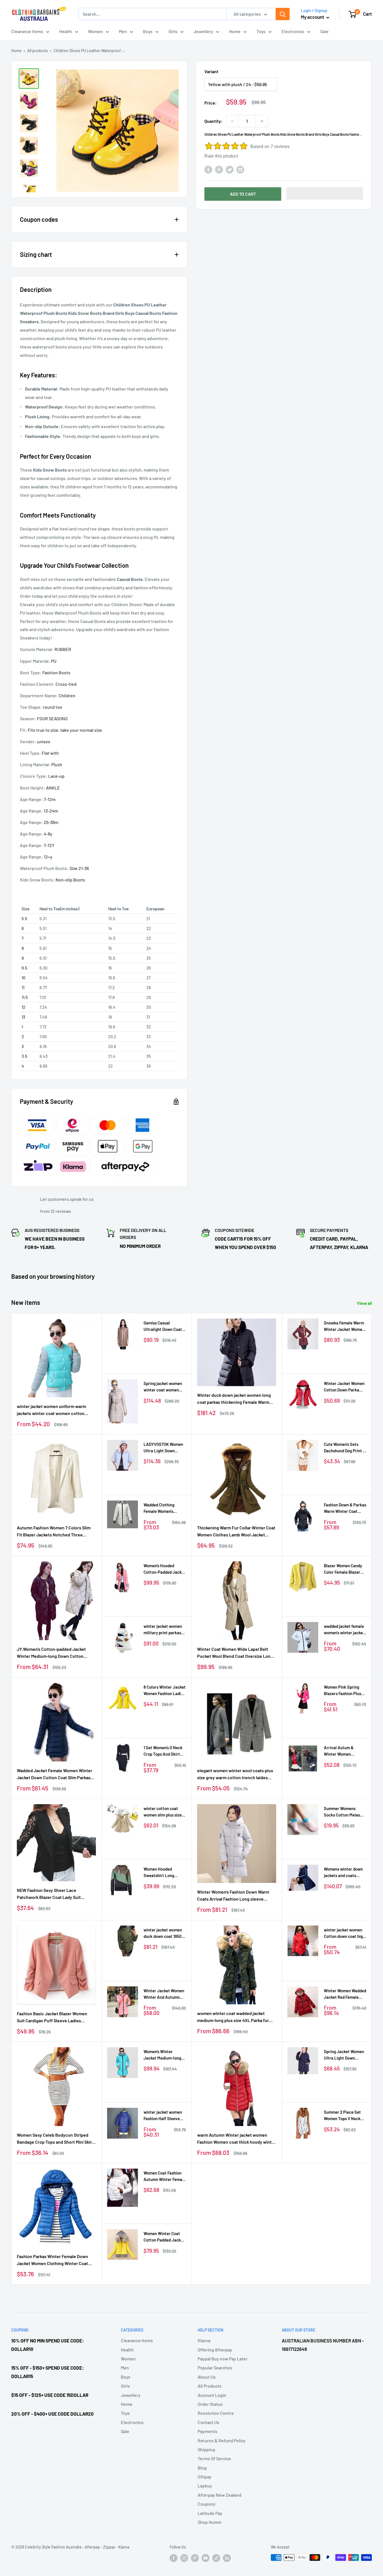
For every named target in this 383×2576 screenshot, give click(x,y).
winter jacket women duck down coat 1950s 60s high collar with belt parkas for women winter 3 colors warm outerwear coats (164, 1934)
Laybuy (205, 2486)
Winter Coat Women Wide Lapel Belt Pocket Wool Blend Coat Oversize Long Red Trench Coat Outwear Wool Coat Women (235, 1653)
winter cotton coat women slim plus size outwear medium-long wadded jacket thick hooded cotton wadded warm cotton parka (164, 1812)
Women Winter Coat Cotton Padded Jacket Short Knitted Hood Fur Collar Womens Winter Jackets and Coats (165, 2237)
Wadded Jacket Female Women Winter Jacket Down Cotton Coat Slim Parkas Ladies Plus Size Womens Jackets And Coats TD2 (55, 1774)
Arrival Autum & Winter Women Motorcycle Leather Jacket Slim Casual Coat (342, 1751)
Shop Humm (209, 2522)
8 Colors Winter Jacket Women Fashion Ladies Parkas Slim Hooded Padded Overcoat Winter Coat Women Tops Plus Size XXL (165, 1691)
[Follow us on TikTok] (216, 2558)
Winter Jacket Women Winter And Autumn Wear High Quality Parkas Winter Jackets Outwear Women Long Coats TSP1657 (165, 1994)
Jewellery (203, 31)
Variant (211, 71)
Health (66, 31)
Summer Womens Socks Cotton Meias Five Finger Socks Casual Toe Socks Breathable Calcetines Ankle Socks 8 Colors (344, 1812)
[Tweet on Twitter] (230, 169)
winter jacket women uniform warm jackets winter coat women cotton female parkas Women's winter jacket (53, 1410)
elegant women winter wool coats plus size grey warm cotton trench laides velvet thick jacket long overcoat (235, 1774)
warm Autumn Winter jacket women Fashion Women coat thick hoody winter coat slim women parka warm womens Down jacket (237, 2139)
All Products (210, 2386)
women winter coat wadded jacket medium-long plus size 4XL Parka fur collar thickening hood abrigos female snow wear (234, 2017)
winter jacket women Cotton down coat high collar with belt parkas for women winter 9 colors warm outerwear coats (344, 1934)
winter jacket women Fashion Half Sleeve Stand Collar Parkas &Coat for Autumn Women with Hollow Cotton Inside (163, 2116)
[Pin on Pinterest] (219, 169)
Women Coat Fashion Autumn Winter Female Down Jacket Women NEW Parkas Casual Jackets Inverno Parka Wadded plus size (165, 2177)
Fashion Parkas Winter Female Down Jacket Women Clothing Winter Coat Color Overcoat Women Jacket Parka (53, 2260)
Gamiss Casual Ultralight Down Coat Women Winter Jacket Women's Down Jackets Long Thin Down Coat (165, 1327)
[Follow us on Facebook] (174, 2558)
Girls (173, 31)
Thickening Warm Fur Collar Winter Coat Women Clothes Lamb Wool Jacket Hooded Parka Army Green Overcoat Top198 (236, 1532)
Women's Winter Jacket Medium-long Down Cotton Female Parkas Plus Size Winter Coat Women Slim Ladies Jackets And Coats (162, 2055)
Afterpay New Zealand (220, 2495)
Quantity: (214, 121)
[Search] (283, 14)
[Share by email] (240, 169)
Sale (324, 31)
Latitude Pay (210, 2513)
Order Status (210, 2404)
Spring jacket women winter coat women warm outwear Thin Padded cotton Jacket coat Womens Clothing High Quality (164, 1387)
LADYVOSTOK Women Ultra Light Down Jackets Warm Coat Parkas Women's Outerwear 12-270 (163, 1448)
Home (235, 31)
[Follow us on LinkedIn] (227, 2558)
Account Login (212, 2395)
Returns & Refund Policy (222, 2440)
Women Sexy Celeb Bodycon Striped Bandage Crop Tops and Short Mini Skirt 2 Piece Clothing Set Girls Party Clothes (56, 2139)
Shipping (206, 2449)
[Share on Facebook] (208, 169)
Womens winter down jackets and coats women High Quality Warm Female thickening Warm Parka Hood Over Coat (344, 1873)
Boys (148, 31)
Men (123, 31)
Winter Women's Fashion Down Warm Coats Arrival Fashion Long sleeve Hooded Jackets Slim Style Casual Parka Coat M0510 (236, 1896)
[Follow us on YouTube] (206, 2558)
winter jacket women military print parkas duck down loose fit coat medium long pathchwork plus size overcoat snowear (163, 1630)
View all (365, 1303)
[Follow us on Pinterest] (195, 2558)
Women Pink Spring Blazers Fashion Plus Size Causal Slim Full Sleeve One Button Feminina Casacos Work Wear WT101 (343, 1691)
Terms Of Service (214, 2458)
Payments (207, 2431)
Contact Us (208, 2422)
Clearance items (27, 31)
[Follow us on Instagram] (184, 2558)
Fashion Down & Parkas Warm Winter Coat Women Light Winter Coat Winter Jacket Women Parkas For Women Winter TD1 (345, 1509)
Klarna (204, 2340)
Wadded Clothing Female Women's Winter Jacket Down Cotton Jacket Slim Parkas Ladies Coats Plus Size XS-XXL (162, 1509)
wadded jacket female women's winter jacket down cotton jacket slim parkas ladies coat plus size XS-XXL (345, 1630)
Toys (261, 31)
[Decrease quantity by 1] (232, 121)
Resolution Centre (216, 2413)
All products (38, 51)
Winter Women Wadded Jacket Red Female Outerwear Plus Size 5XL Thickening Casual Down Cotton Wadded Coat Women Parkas (345, 1994)
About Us (207, 2377)
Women (95, 31)
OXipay (205, 2477)
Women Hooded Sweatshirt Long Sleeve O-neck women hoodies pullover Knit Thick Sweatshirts (164, 1873)
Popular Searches (215, 2368)
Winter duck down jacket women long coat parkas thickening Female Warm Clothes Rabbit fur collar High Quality (234, 1399)
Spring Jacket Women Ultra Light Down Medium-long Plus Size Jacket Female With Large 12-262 (344, 2055)
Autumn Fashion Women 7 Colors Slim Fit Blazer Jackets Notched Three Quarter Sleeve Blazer (54, 1532)
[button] (325, 193)
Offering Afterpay (215, 2350)
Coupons (207, 2504)
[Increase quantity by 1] (262, 121)
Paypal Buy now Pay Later (223, 2359)
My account (313, 17)
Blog (202, 2468)
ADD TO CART (243, 194)
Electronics (293, 31)
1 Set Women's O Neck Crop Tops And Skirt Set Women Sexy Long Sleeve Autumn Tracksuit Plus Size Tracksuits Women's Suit (164, 1751)
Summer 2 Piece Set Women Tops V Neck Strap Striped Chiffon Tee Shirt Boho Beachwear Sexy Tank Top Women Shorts (344, 2116)
